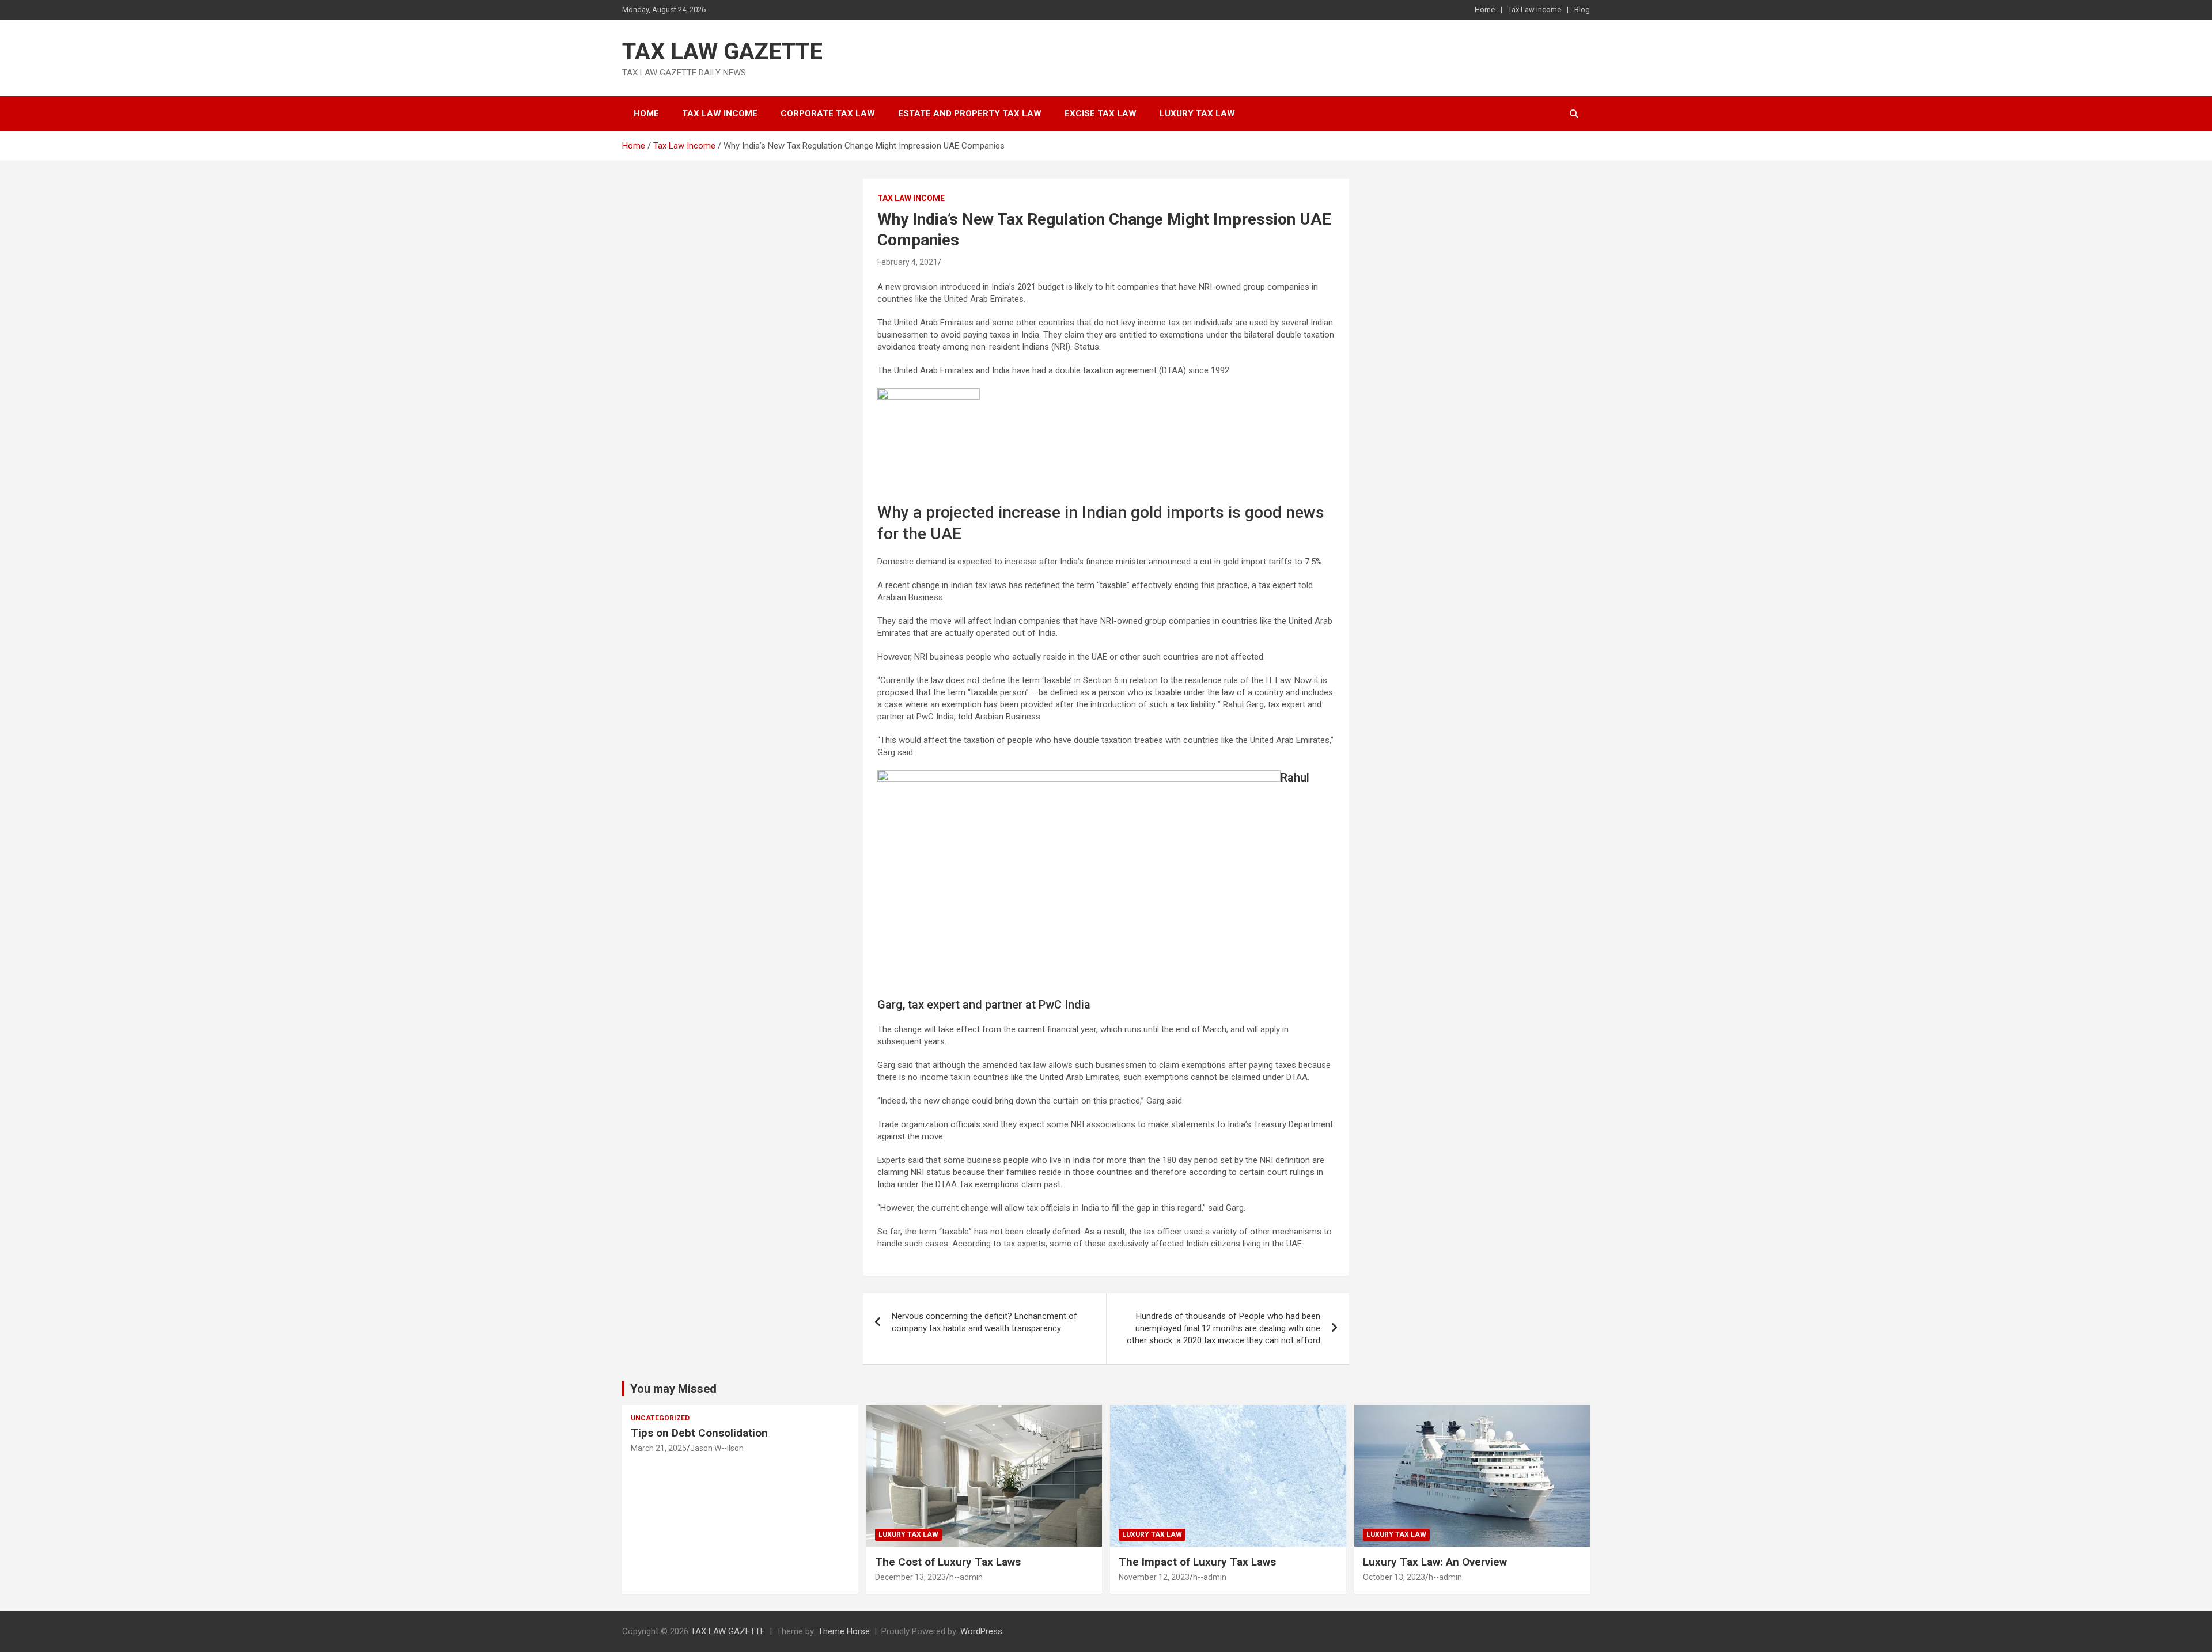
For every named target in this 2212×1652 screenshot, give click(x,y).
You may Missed (673, 1389)
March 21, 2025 (659, 1448)
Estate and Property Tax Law (970, 113)
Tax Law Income (1535, 10)
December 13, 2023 (910, 1577)
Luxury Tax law (1197, 113)
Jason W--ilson (717, 1448)
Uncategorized (660, 1418)
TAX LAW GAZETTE (722, 52)
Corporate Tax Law (828, 113)
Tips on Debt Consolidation (701, 1433)
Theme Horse (844, 1631)
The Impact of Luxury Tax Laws (1197, 1562)
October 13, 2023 (1394, 1577)
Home (1485, 10)
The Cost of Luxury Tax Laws (948, 1562)
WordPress (981, 1631)
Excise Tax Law (1101, 113)
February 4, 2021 (908, 262)
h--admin (966, 1577)
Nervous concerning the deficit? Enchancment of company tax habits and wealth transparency (984, 1322)
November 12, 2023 (1154, 1577)
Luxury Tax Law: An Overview (1435, 1562)
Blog (1582, 10)
